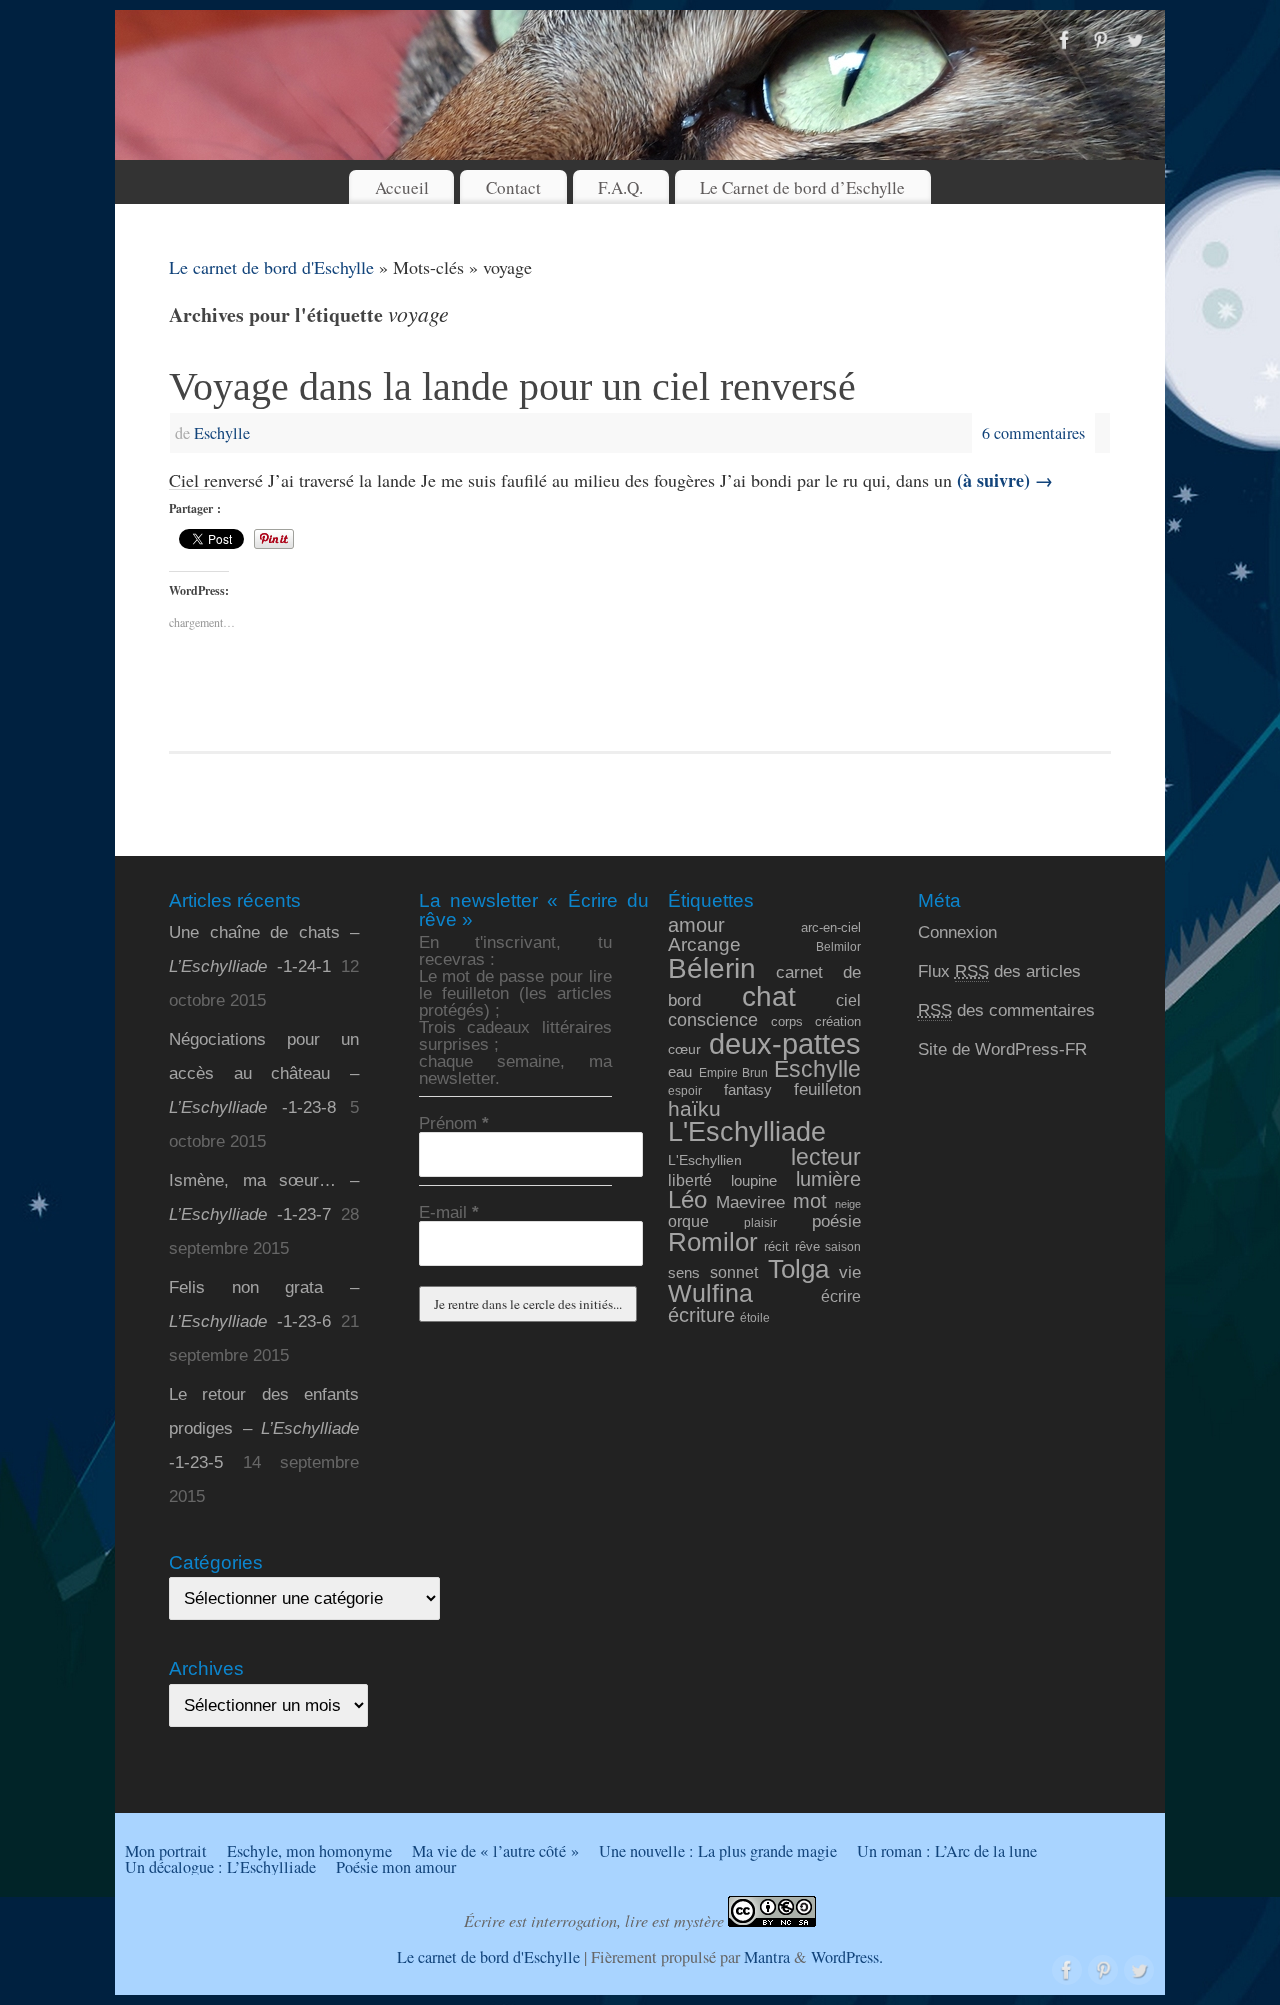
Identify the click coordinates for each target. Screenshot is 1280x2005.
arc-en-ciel (831, 928)
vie (850, 1272)
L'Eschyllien (705, 1160)
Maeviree (750, 1202)
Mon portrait (166, 1851)
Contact (513, 187)
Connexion (957, 932)
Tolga (798, 1269)
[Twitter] (1135, 41)
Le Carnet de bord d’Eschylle (802, 187)
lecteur (826, 1157)
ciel (848, 1000)
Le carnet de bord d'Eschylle (271, 267)
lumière (828, 1178)
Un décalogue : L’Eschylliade (220, 1867)
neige (848, 1204)
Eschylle (222, 433)
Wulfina (710, 1293)
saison (843, 1246)
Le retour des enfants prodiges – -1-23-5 (264, 1428)
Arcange (704, 944)
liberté (690, 1180)
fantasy (748, 1090)
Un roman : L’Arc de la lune (947, 1851)
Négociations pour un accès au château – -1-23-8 (264, 1073)
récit (776, 1246)
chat (769, 996)
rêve (807, 1246)
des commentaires (1006, 1010)
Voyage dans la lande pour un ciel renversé (512, 386)
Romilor (713, 1242)
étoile (755, 1317)
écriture (701, 1315)
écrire (841, 1296)
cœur (684, 1049)
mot (810, 1200)
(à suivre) (1005, 480)
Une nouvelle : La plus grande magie (718, 1851)
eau (680, 1072)
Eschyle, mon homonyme (309, 1851)
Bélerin (712, 968)
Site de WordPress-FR (1002, 1049)
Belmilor (838, 946)
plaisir (760, 1222)
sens (684, 1273)
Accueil (402, 187)
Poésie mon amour (396, 1867)
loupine (754, 1181)
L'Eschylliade (747, 1132)
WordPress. (847, 1957)
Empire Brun (733, 1072)
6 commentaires (1033, 433)
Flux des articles (999, 971)
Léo (687, 1200)
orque (688, 1221)
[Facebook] (1065, 41)
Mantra (767, 1957)
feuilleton (827, 1089)
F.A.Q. (620, 187)
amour (696, 925)
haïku (694, 1108)
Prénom (454, 1123)
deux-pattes (785, 1043)
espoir (685, 1090)
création (838, 1021)
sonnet (734, 1272)
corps (787, 1021)
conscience (713, 1020)
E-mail (449, 1212)
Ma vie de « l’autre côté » (495, 1851)
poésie (836, 1221)
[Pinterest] (1100, 41)
